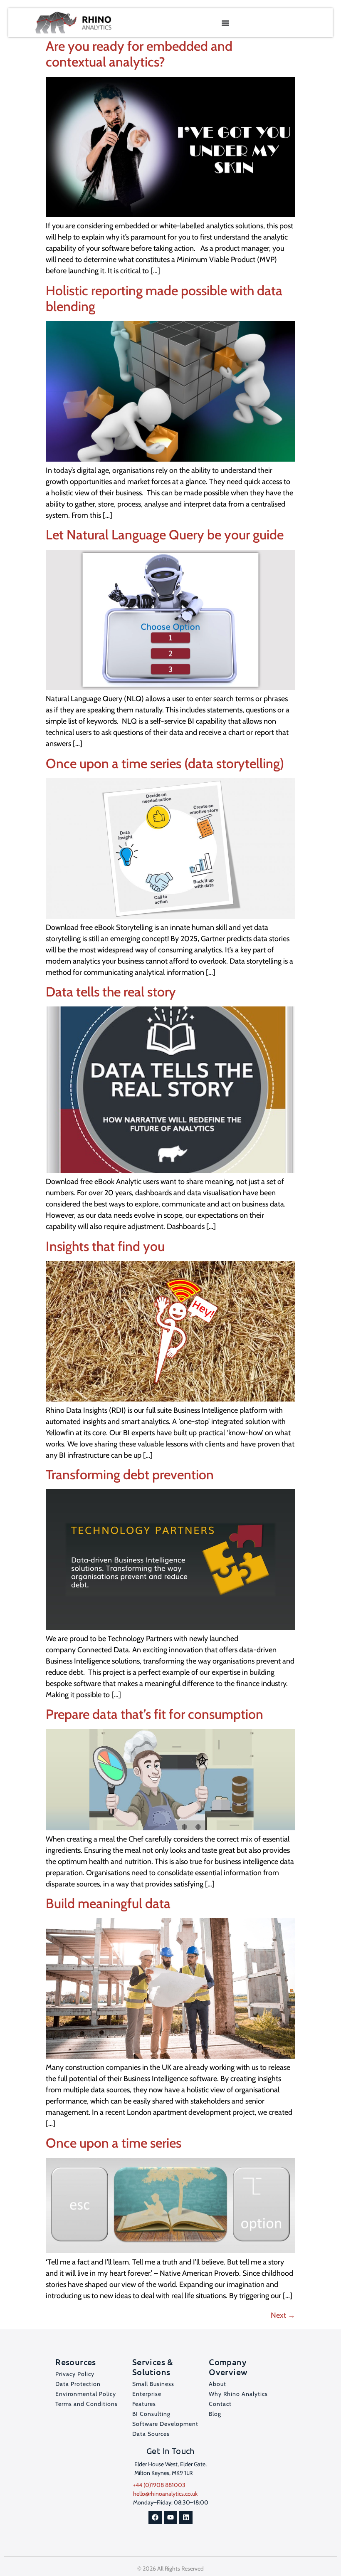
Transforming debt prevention (130, 1475)
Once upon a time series (114, 2143)
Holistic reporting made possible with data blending (164, 298)
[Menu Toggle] (225, 23)
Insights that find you (105, 1246)
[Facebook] (155, 2517)
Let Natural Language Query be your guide (165, 535)
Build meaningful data (108, 1903)
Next (283, 2315)
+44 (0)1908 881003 (159, 2485)
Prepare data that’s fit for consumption (154, 1714)
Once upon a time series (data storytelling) (165, 763)
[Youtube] (170, 2517)
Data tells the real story (111, 992)
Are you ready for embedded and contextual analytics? (139, 54)
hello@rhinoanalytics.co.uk (165, 2494)
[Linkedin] (186, 2517)
